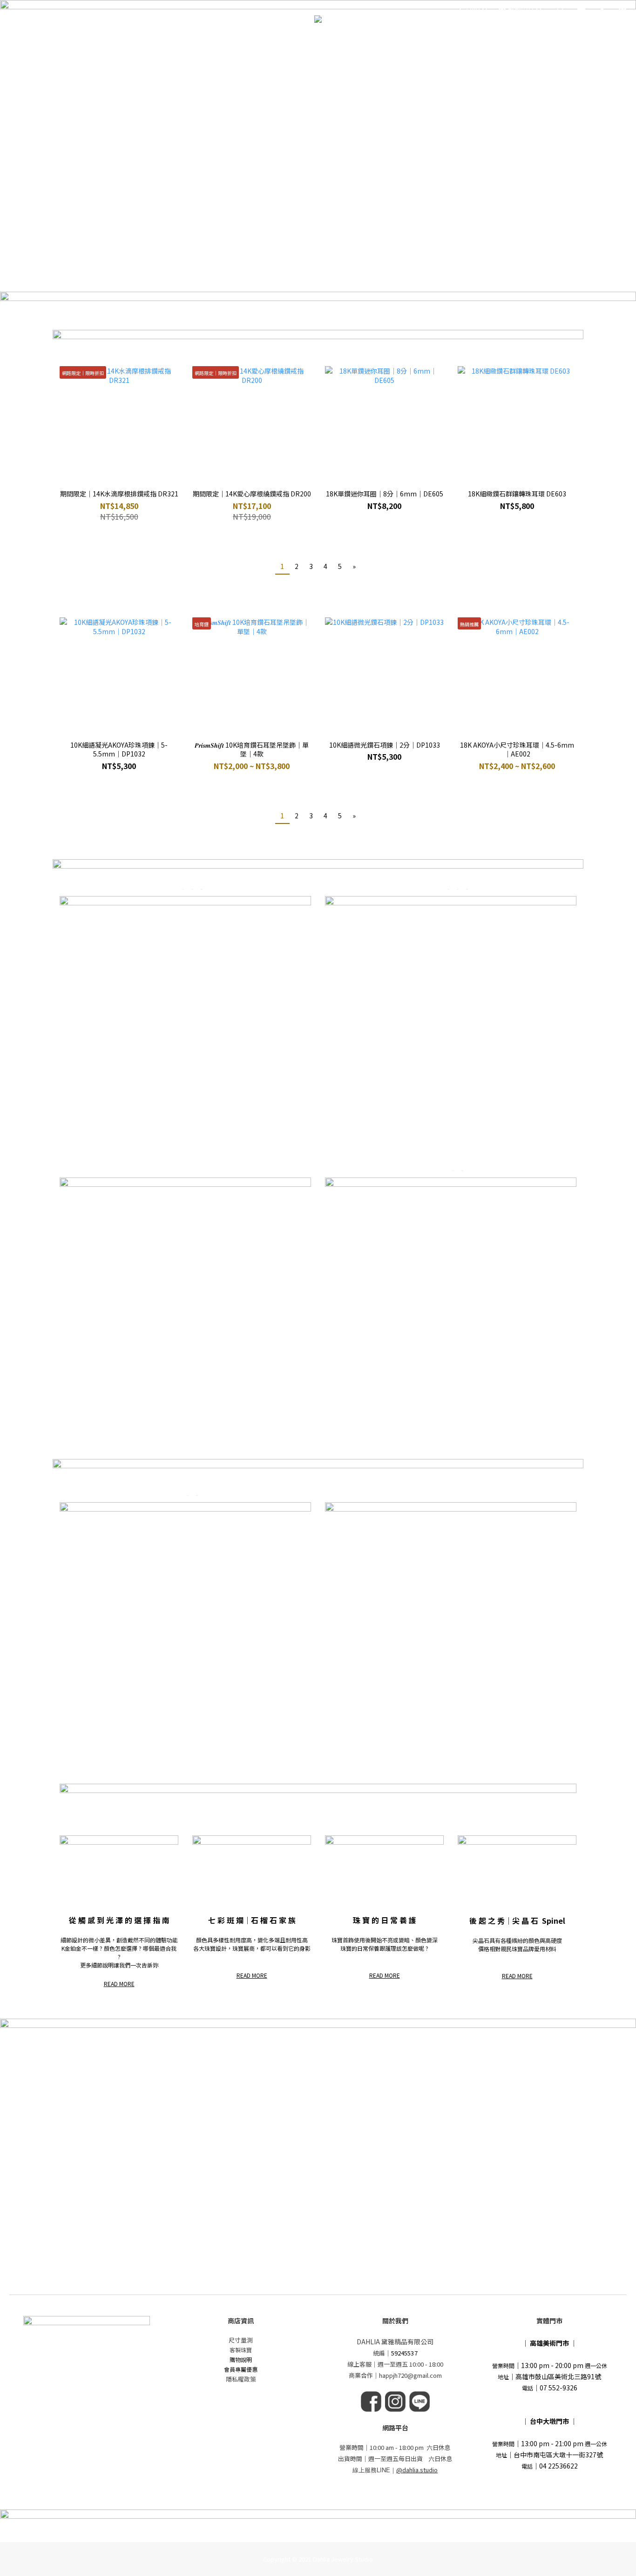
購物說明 (241, 2359)
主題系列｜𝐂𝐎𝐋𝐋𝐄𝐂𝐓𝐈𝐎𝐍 (232, 43)
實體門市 (491, 43)
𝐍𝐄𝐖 (140, 43)
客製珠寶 (241, 2350)
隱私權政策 (241, 2379)
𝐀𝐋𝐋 (165, 43)
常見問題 (446, 43)
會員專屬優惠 (241, 2369)
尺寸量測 (241, 2340)
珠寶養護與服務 (397, 43)
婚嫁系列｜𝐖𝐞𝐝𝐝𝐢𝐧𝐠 (323, 43)
